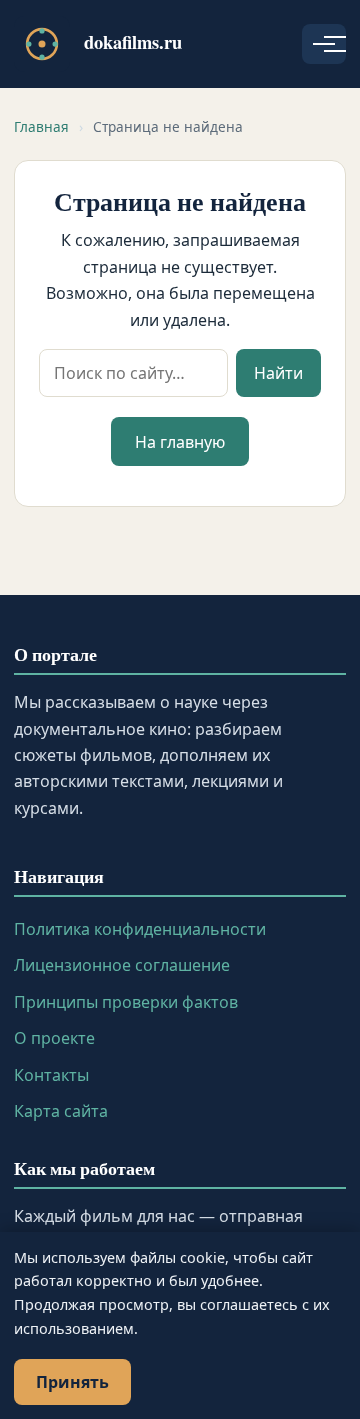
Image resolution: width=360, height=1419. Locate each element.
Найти (278, 373)
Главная (41, 126)
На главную (180, 442)
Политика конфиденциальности (140, 929)
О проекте (54, 1038)
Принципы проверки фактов (126, 1002)
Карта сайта (61, 1111)
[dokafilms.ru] (42, 44)
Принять (72, 1382)
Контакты (51, 1075)
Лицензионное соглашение (122, 965)
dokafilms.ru (133, 41)
